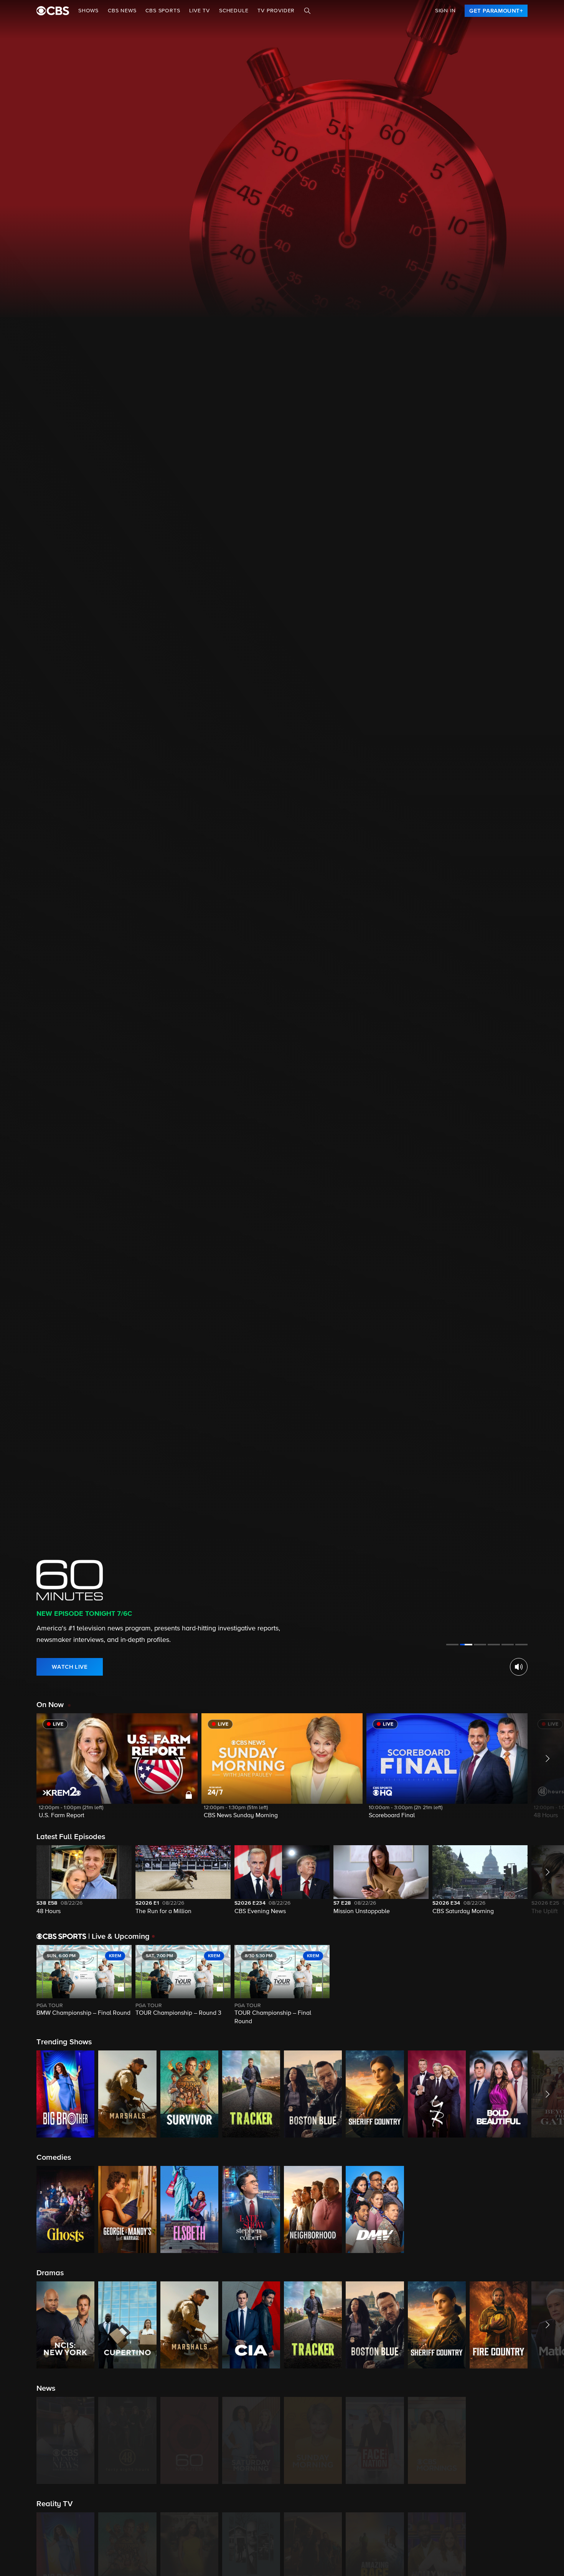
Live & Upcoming (119, 1937)
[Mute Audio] (519, 1667)
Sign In (445, 11)
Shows (88, 11)
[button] (117, 1771)
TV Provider (276, 11)
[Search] (307, 11)
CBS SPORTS (163, 11)
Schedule (234, 11)
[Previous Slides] (18, 1986)
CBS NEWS (122, 11)
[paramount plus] (53, 11)
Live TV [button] (200, 11)
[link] (496, 11)
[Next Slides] (546, 1986)
